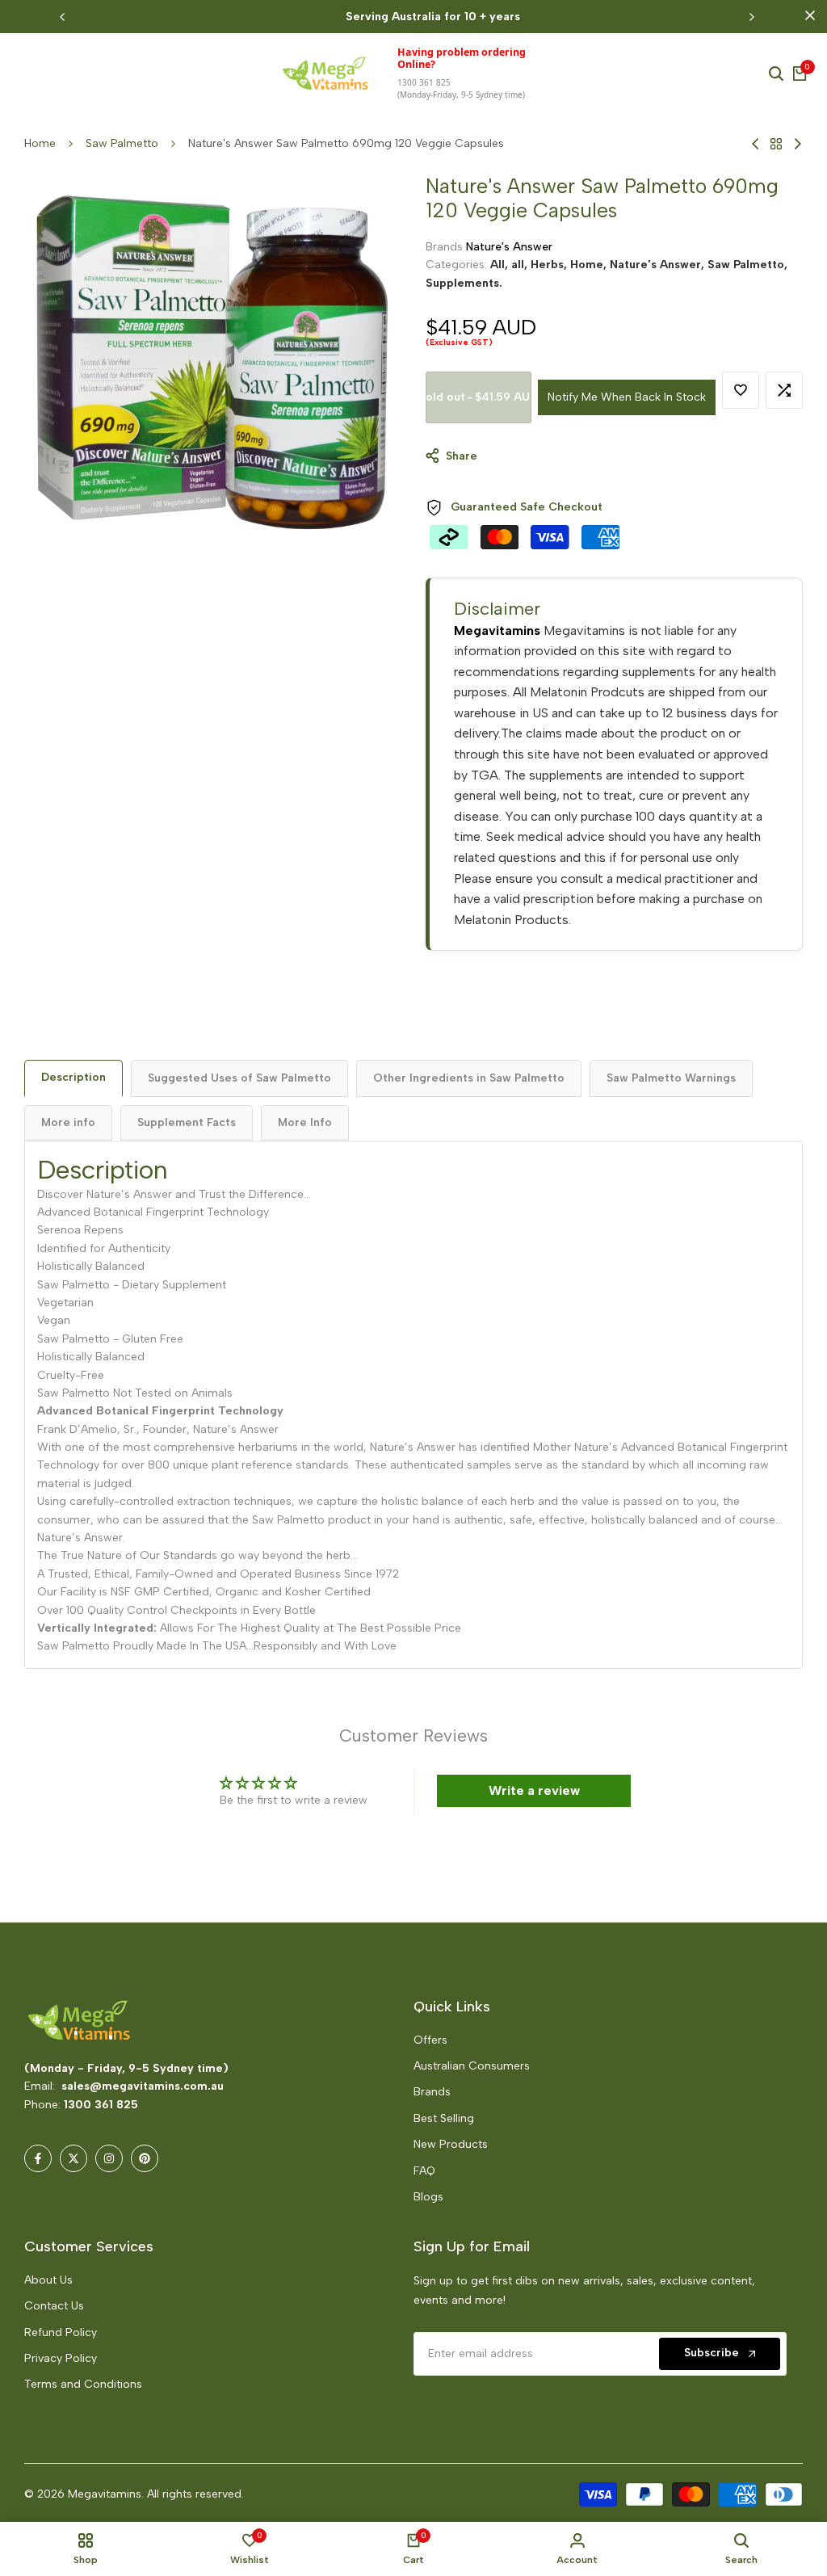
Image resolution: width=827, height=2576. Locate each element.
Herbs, (550, 265)
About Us (48, 2280)
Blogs (428, 2197)
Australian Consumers (472, 2066)
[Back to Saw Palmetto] (776, 144)
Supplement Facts (187, 1122)
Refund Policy (61, 2332)
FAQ (424, 2171)
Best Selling (444, 2118)
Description (73, 1077)
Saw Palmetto (122, 143)
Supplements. (464, 283)
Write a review (534, 1790)
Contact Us (54, 2306)
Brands (432, 2092)
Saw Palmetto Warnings (671, 1078)
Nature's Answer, (659, 265)
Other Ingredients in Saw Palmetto (469, 1078)
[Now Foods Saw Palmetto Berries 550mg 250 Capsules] (756, 144)
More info (68, 1122)
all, (521, 265)
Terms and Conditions (83, 2384)
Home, (590, 265)
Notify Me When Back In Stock (627, 397)
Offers (430, 2040)
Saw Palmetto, (747, 265)
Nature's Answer (509, 247)
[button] (741, 390)
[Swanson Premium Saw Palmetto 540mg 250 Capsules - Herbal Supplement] (798, 144)
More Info (305, 1122)
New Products (451, 2144)
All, (501, 265)
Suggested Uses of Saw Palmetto (239, 1078)
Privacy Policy (61, 2358)
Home (40, 143)
